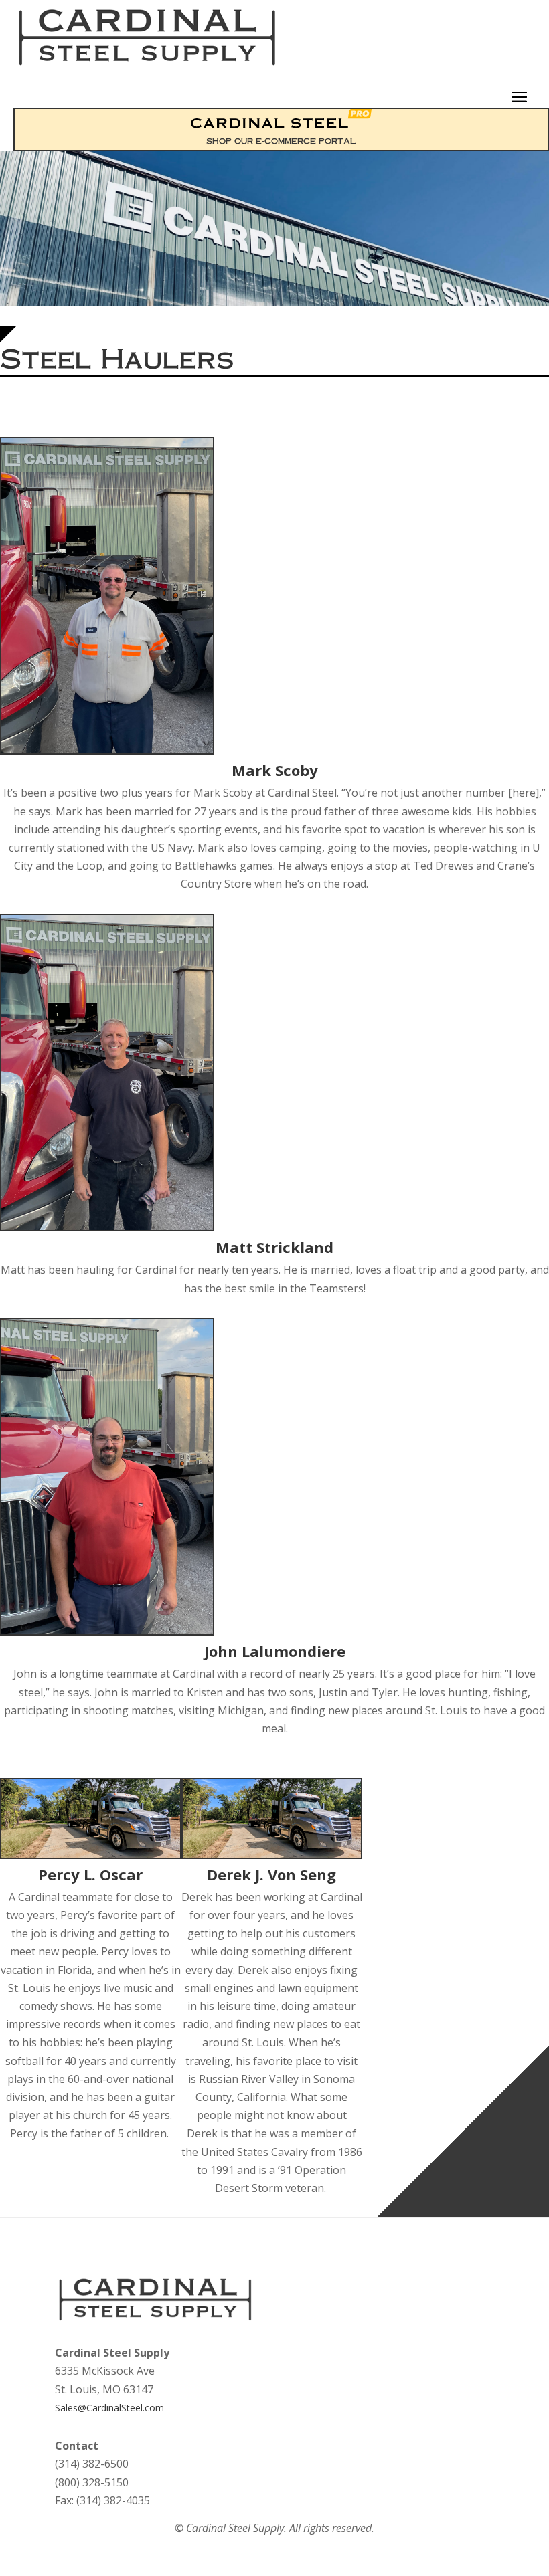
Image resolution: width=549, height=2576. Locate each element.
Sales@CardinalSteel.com (109, 2408)
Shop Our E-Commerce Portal (281, 141)
